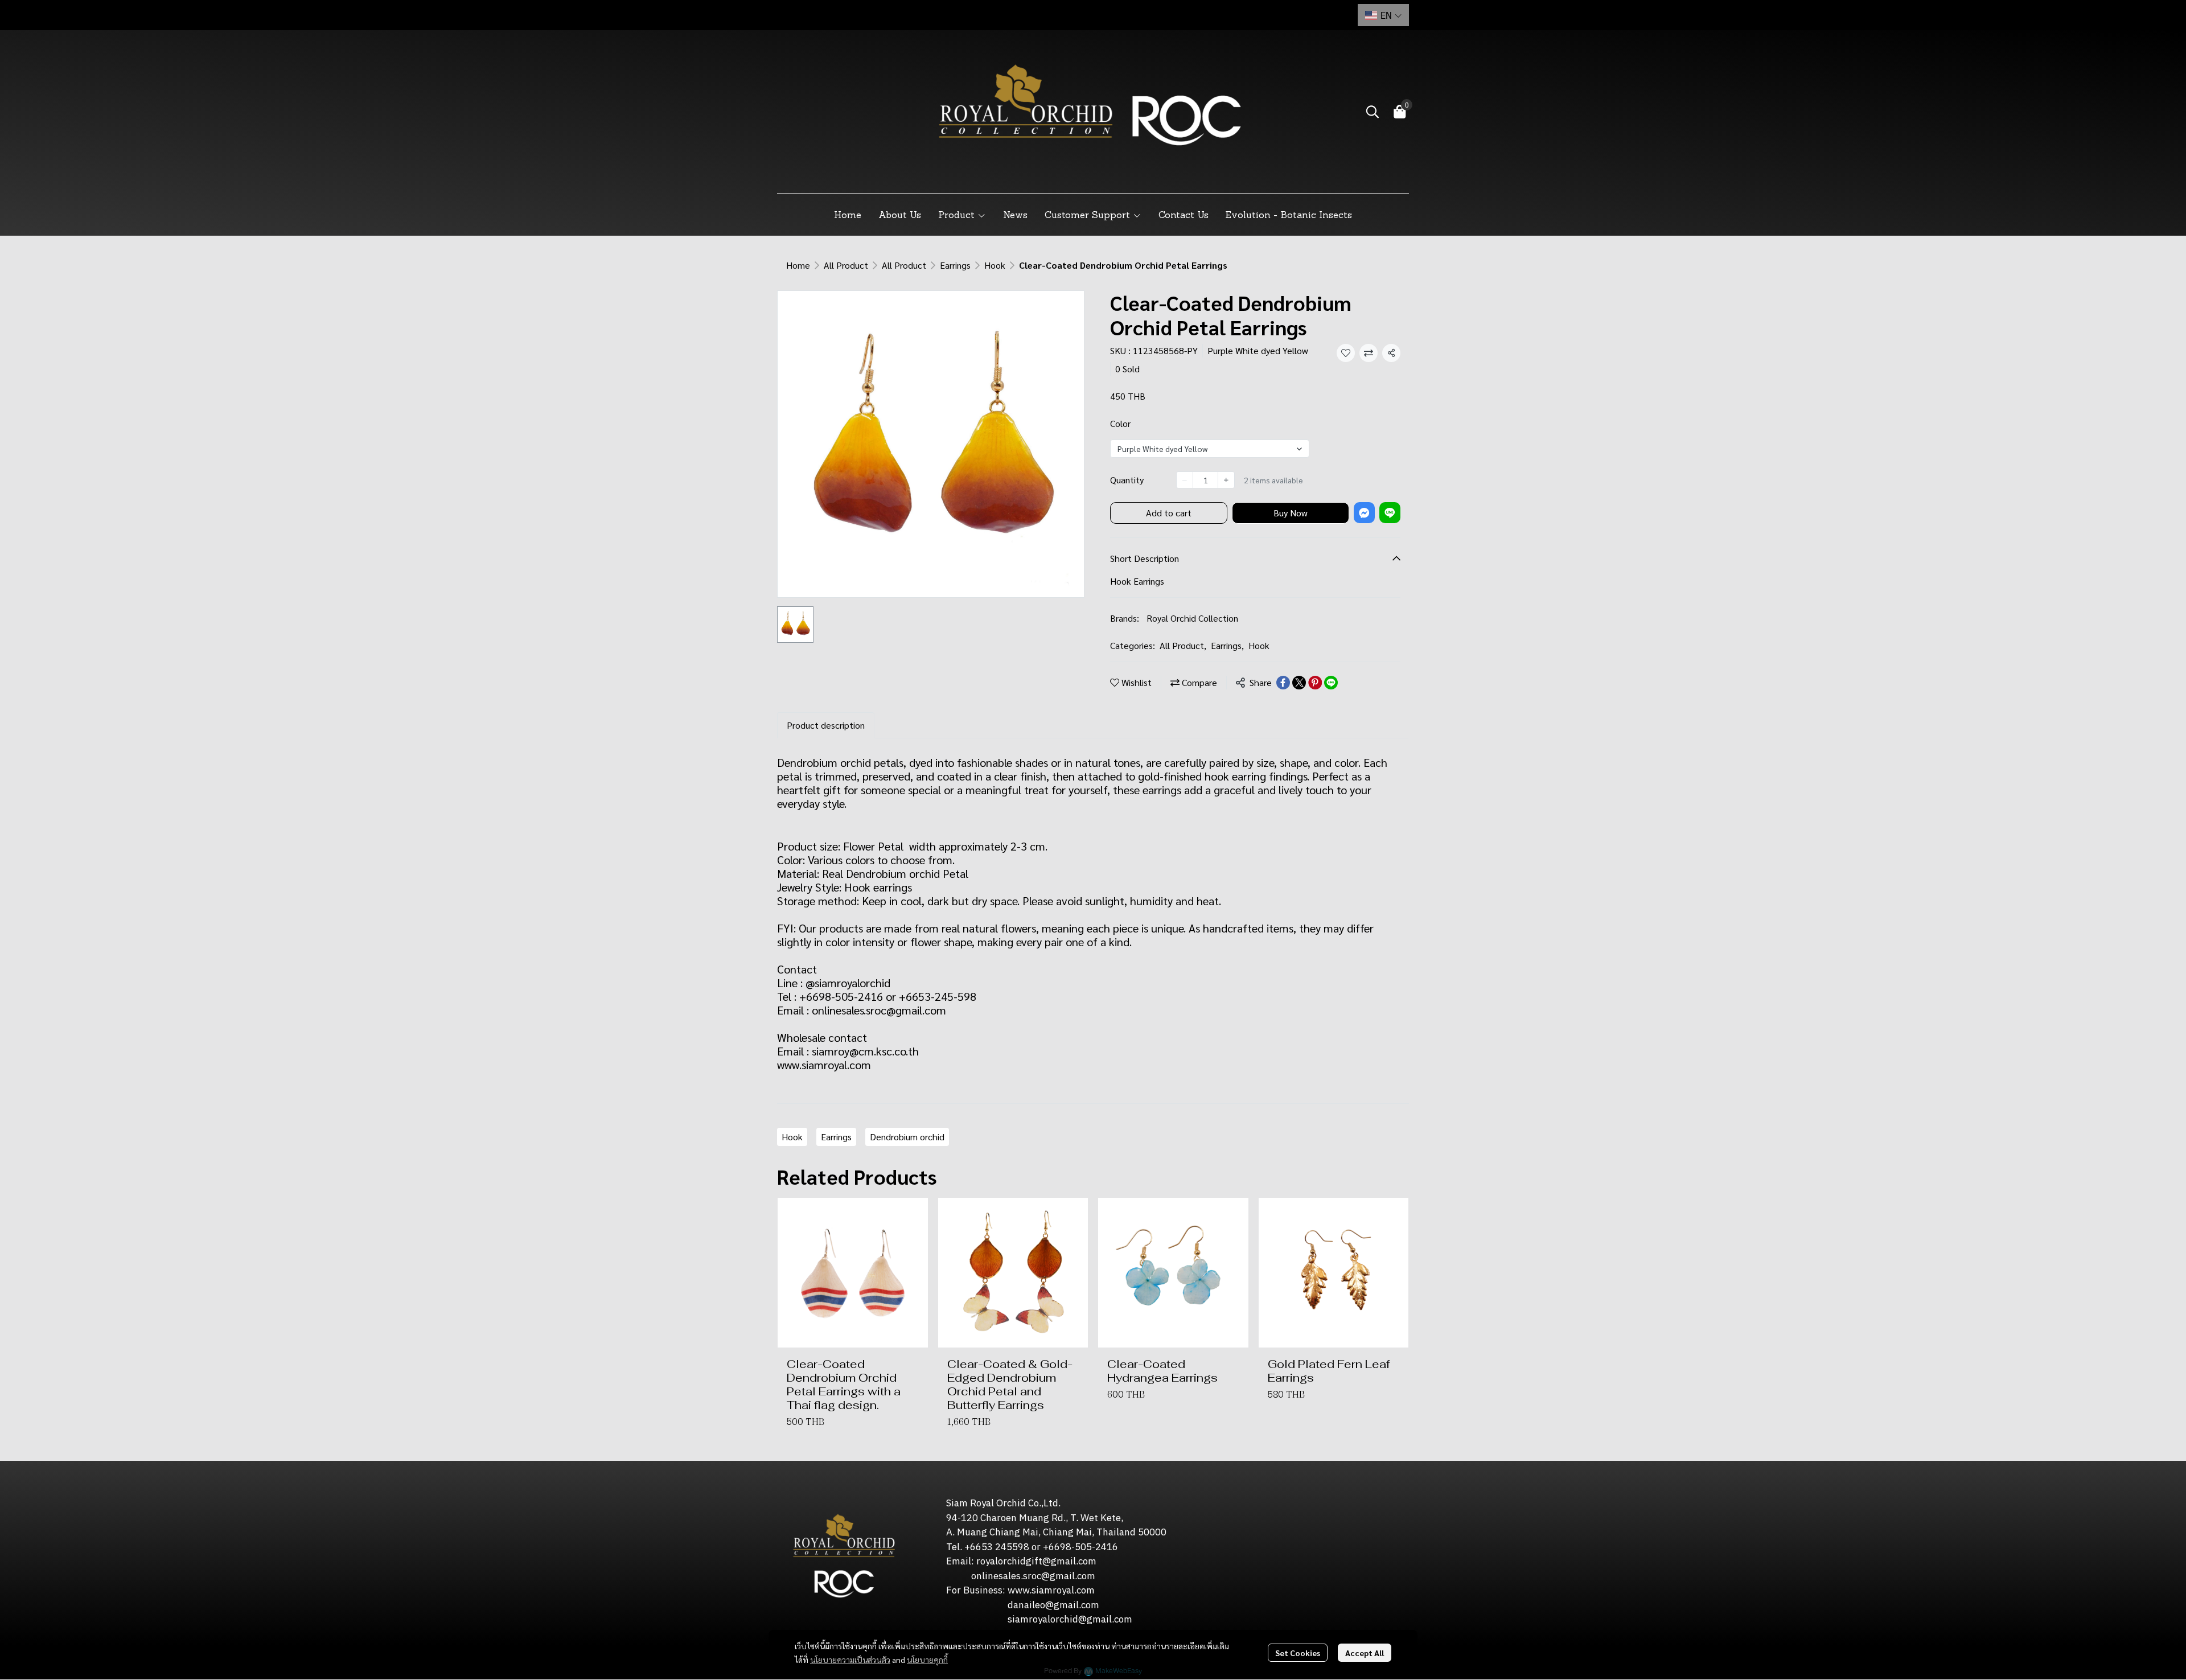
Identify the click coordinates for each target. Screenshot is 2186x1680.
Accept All (1365, 1653)
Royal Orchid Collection (1192, 618)
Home (798, 265)
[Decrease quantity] (1185, 480)
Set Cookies (1298, 1653)
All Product (846, 265)
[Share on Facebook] (1283, 683)
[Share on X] (1299, 683)
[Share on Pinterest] (1315, 683)
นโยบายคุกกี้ (927, 1660)
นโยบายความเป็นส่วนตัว (850, 1660)
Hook (995, 265)
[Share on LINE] (1331, 683)
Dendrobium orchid (907, 1137)
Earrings (955, 265)
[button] (1383, 15)
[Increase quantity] (1226, 480)
